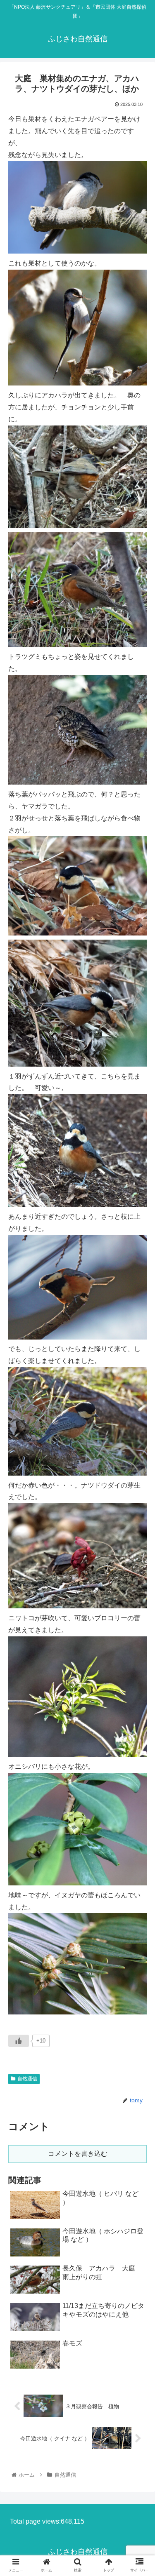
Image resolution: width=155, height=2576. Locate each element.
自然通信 (27, 2079)
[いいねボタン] (19, 2041)
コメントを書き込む (78, 2154)
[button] (139, 1414)
